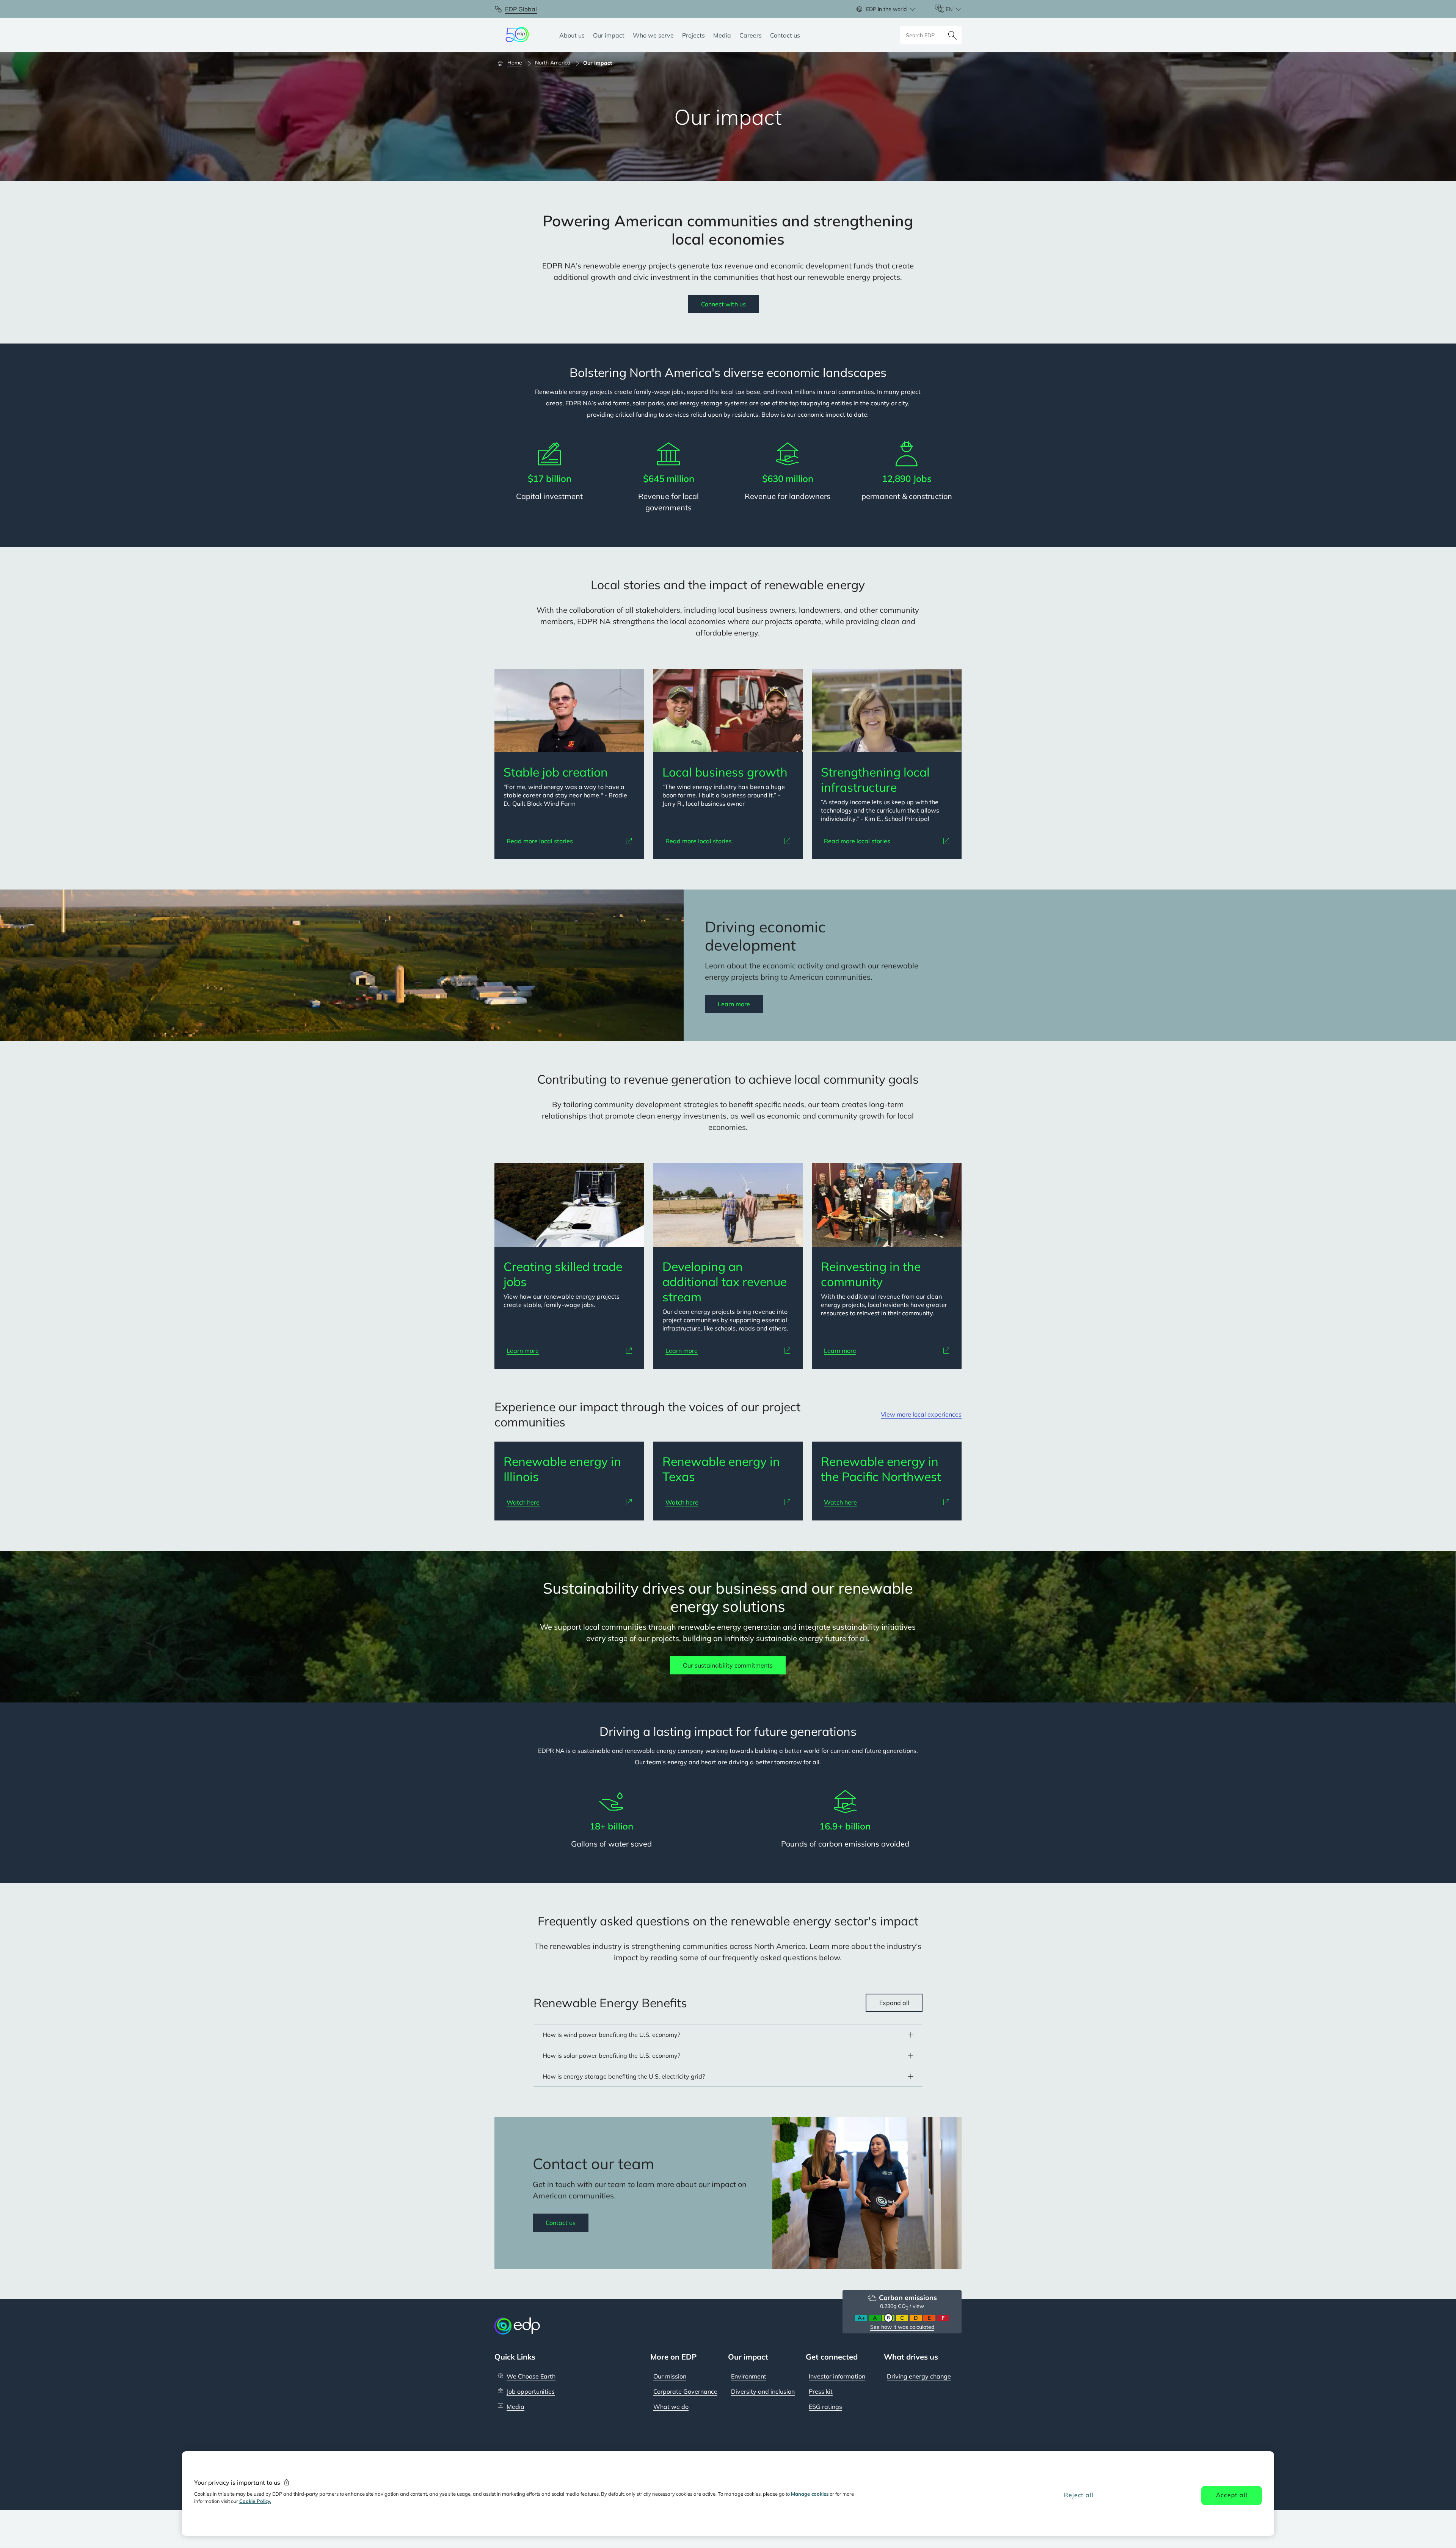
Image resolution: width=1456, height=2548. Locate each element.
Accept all (1232, 2495)
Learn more (734, 1004)
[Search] (952, 35)
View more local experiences (921, 1414)
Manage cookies (810, 2494)
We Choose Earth (531, 2376)
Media (515, 2407)
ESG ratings (825, 2407)
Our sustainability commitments (728, 1665)
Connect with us (723, 304)
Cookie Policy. (255, 2501)
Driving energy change (919, 2376)
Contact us (561, 2223)
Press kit (821, 2391)
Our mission (670, 2376)
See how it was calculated (902, 2327)
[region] (728, 2494)
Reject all (1079, 2495)
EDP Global (521, 9)
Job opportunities (531, 2391)
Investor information (837, 2376)
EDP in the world (886, 9)
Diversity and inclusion (763, 2391)
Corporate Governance (685, 2391)
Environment (749, 2376)
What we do (671, 2407)
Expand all (894, 2003)
